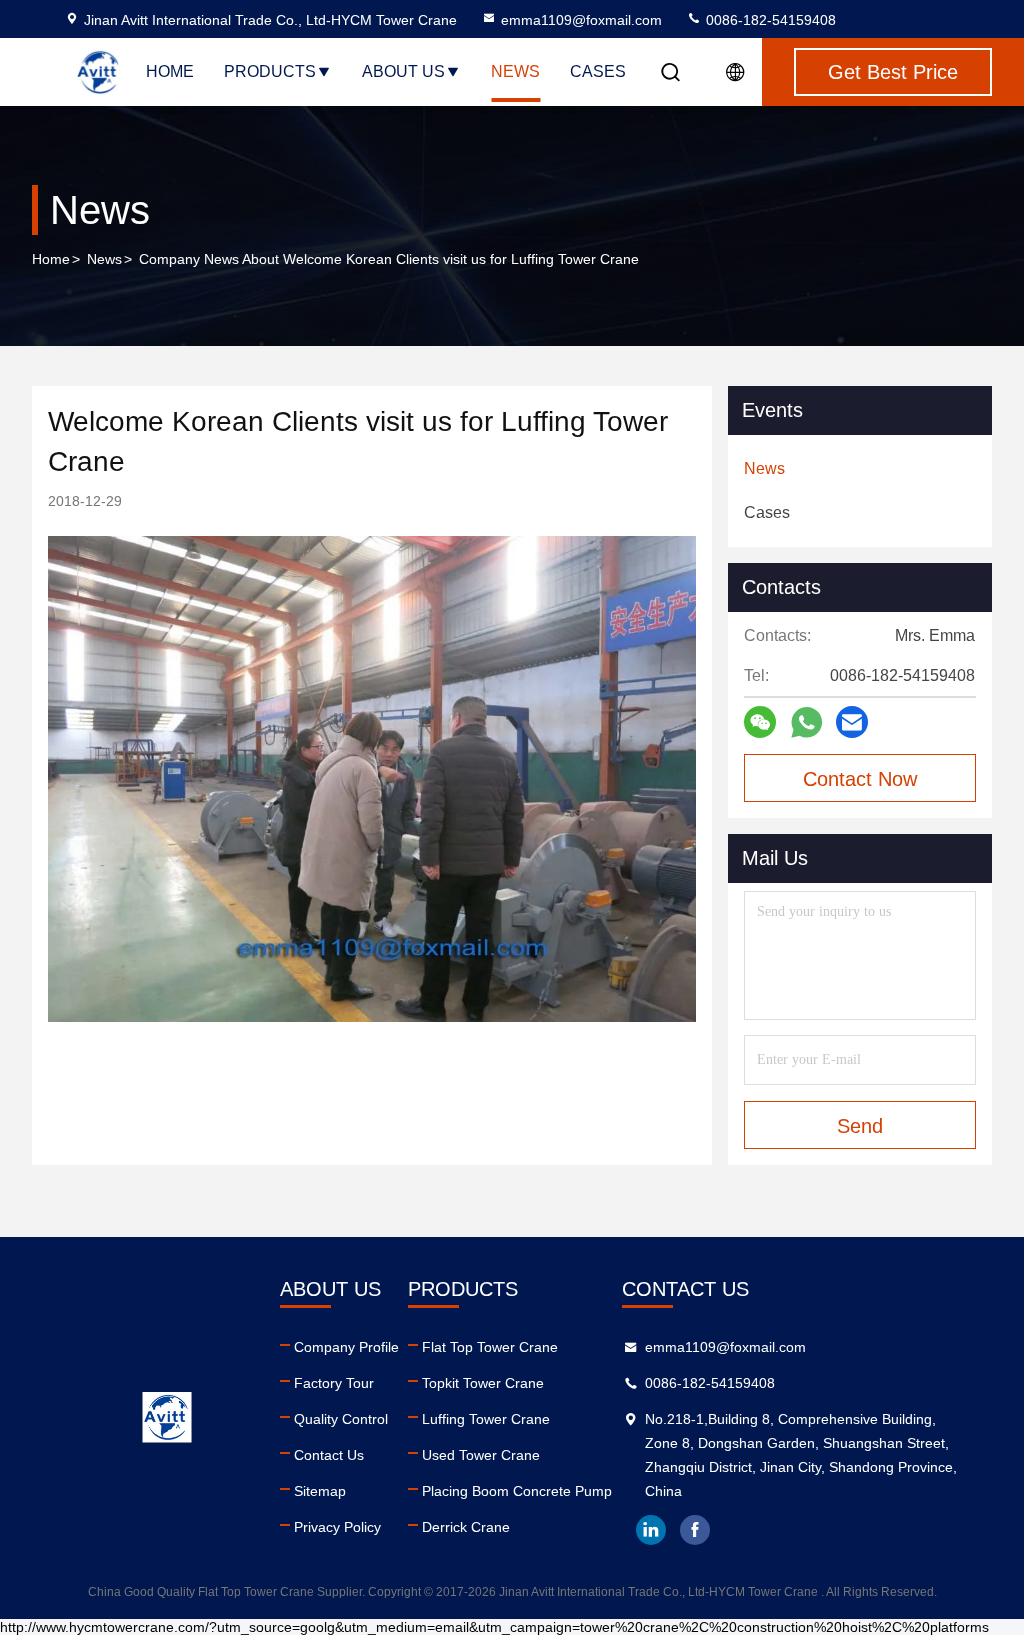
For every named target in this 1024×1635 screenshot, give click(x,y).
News (515, 71)
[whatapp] (806, 722)
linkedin (651, 1530)
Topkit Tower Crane (483, 1383)
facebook (695, 1530)
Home (170, 71)
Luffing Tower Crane (486, 1419)
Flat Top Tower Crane (490, 1347)
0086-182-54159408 (769, 20)
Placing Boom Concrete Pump (517, 1491)
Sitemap (320, 1491)
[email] (852, 722)
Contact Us (329, 1455)
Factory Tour (334, 1383)
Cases (598, 71)
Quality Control (341, 1419)
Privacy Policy (337, 1527)
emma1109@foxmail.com (581, 20)
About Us (403, 71)
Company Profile (346, 1347)
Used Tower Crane (481, 1455)
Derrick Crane (466, 1527)
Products (270, 71)
